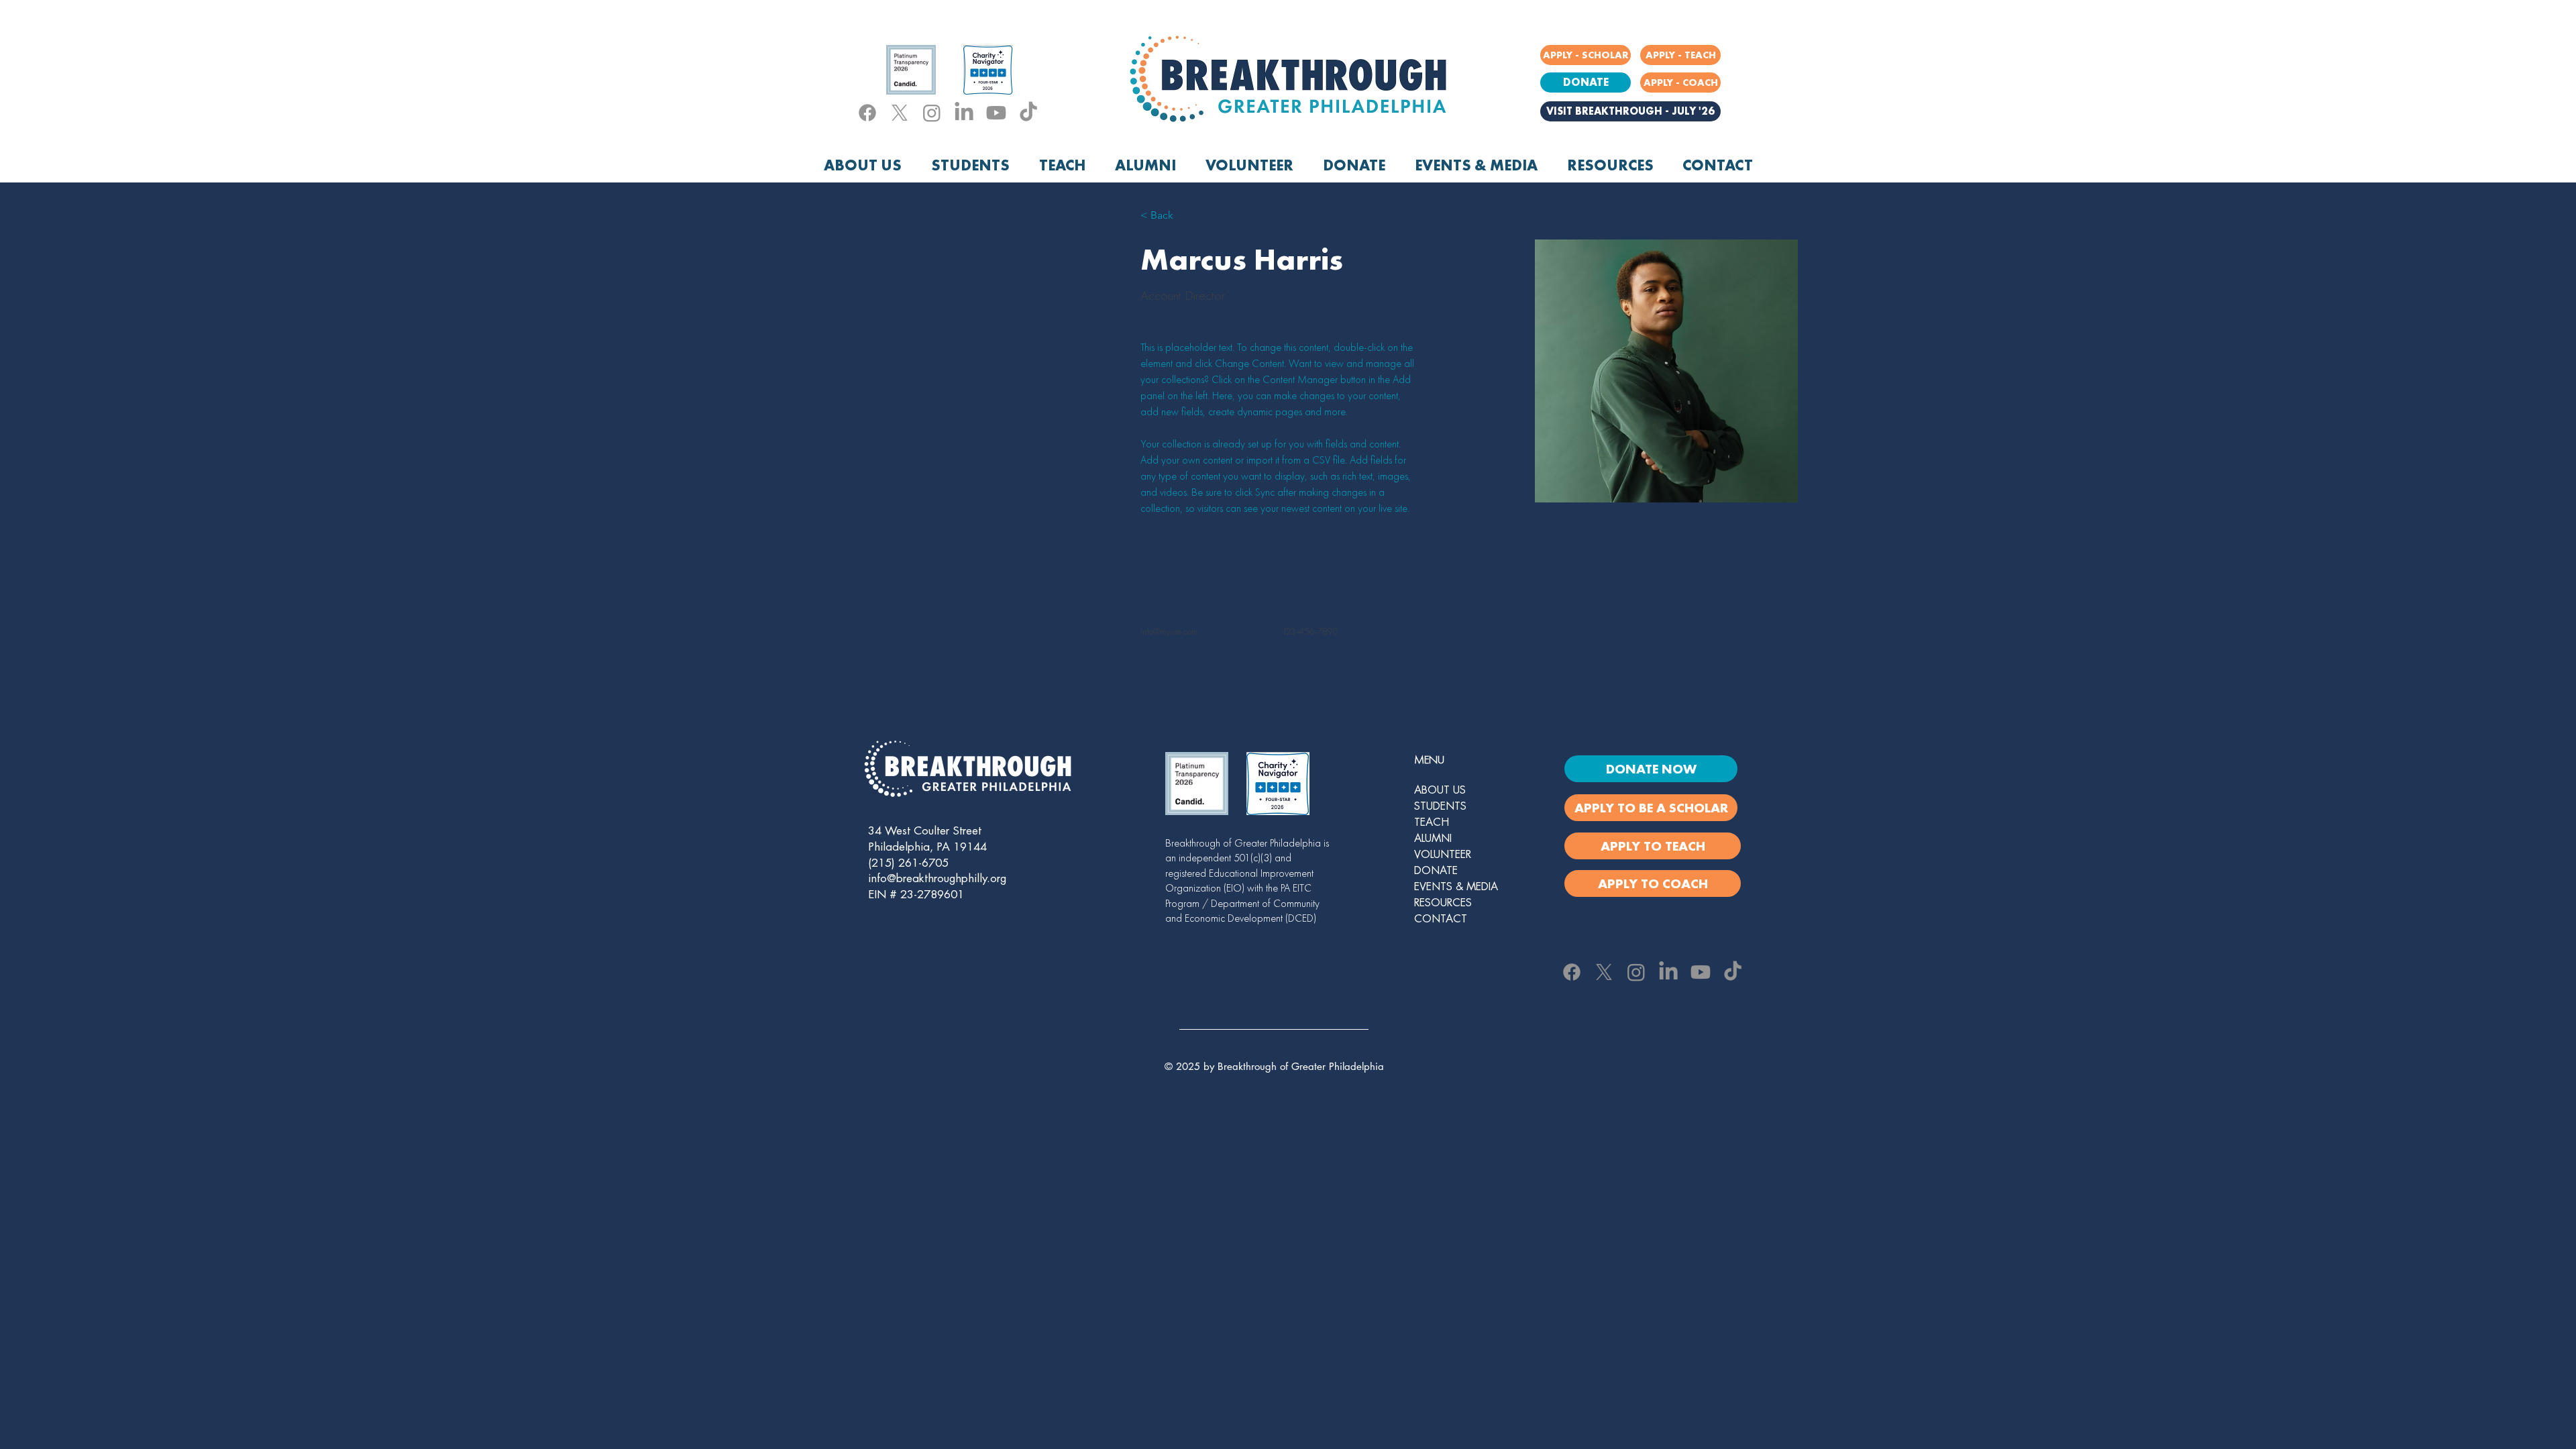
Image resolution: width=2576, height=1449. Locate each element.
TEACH (1432, 822)
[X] (900, 113)
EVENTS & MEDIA (1456, 887)
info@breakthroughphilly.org (937, 878)
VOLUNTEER (1443, 855)
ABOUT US (1440, 790)
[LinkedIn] (964, 113)
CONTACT (1441, 919)
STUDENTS (1440, 806)
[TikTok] (1028, 113)
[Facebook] (867, 113)
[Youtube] (996, 113)
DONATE (1436, 871)
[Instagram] (932, 113)
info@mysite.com (1169, 631)
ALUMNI (1433, 839)
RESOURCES (1443, 903)
